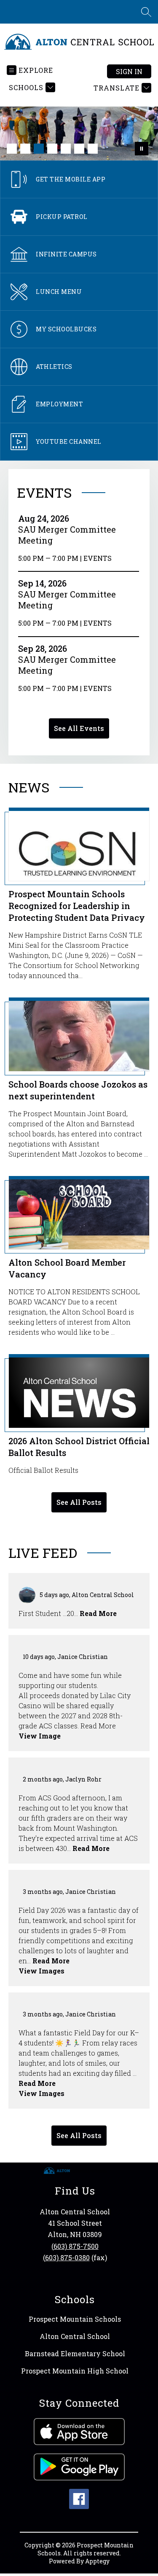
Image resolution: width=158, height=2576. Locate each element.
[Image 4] (52, 149)
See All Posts (79, 1502)
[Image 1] (12, 149)
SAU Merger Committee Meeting (67, 535)
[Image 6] (79, 149)
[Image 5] (66, 149)
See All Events (79, 728)
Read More (98, 1613)
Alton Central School (75, 2336)
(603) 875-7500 (75, 2246)
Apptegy (97, 2561)
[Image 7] (93, 149)
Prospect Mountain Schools (75, 2319)
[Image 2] (25, 149)
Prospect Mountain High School (75, 2371)
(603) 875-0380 (66, 2257)
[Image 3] (39, 149)
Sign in (129, 71)
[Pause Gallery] (142, 149)
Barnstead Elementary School (75, 2353)
